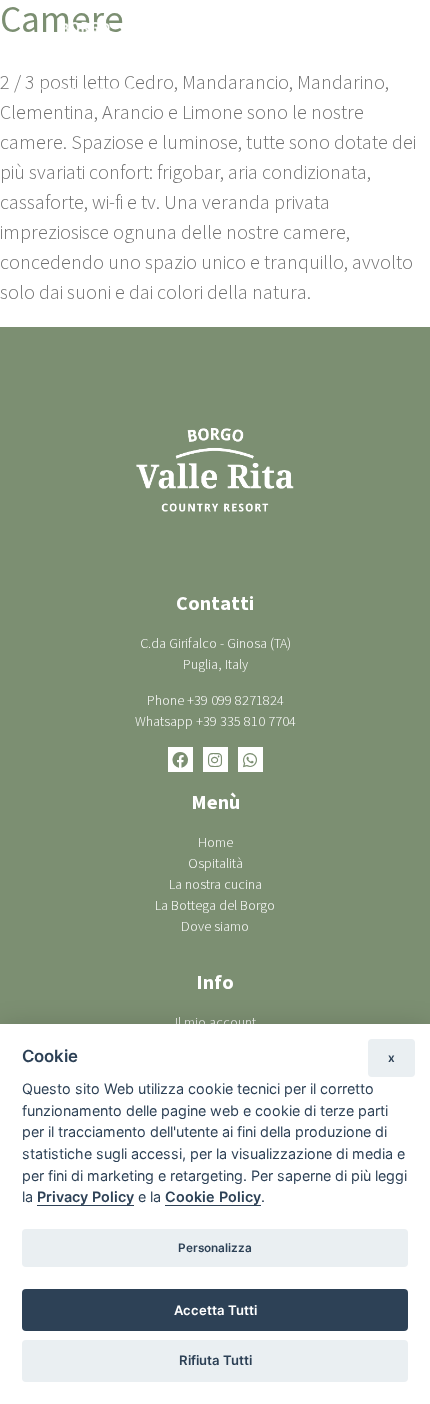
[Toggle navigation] (390, 59)
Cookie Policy (213, 1196)
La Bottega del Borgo (215, 905)
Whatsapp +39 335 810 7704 (215, 721)
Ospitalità (215, 863)
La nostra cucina (215, 884)
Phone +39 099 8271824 (215, 700)
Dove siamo (215, 926)
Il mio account (215, 1022)
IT (303, 59)
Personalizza (215, 1248)
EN (337, 59)
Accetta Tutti (215, 1310)
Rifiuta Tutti (215, 1360)
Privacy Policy (85, 1196)
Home (215, 842)
